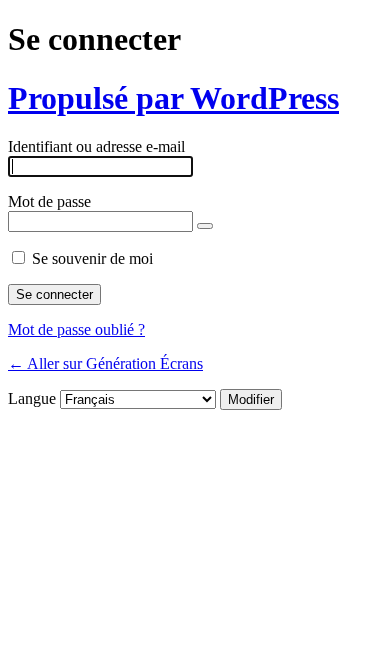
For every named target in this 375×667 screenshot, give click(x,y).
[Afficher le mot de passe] (205, 226)
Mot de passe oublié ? (76, 329)
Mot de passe (49, 201)
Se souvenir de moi (92, 258)
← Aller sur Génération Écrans (105, 363)
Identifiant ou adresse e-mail (96, 146)
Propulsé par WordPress (173, 98)
